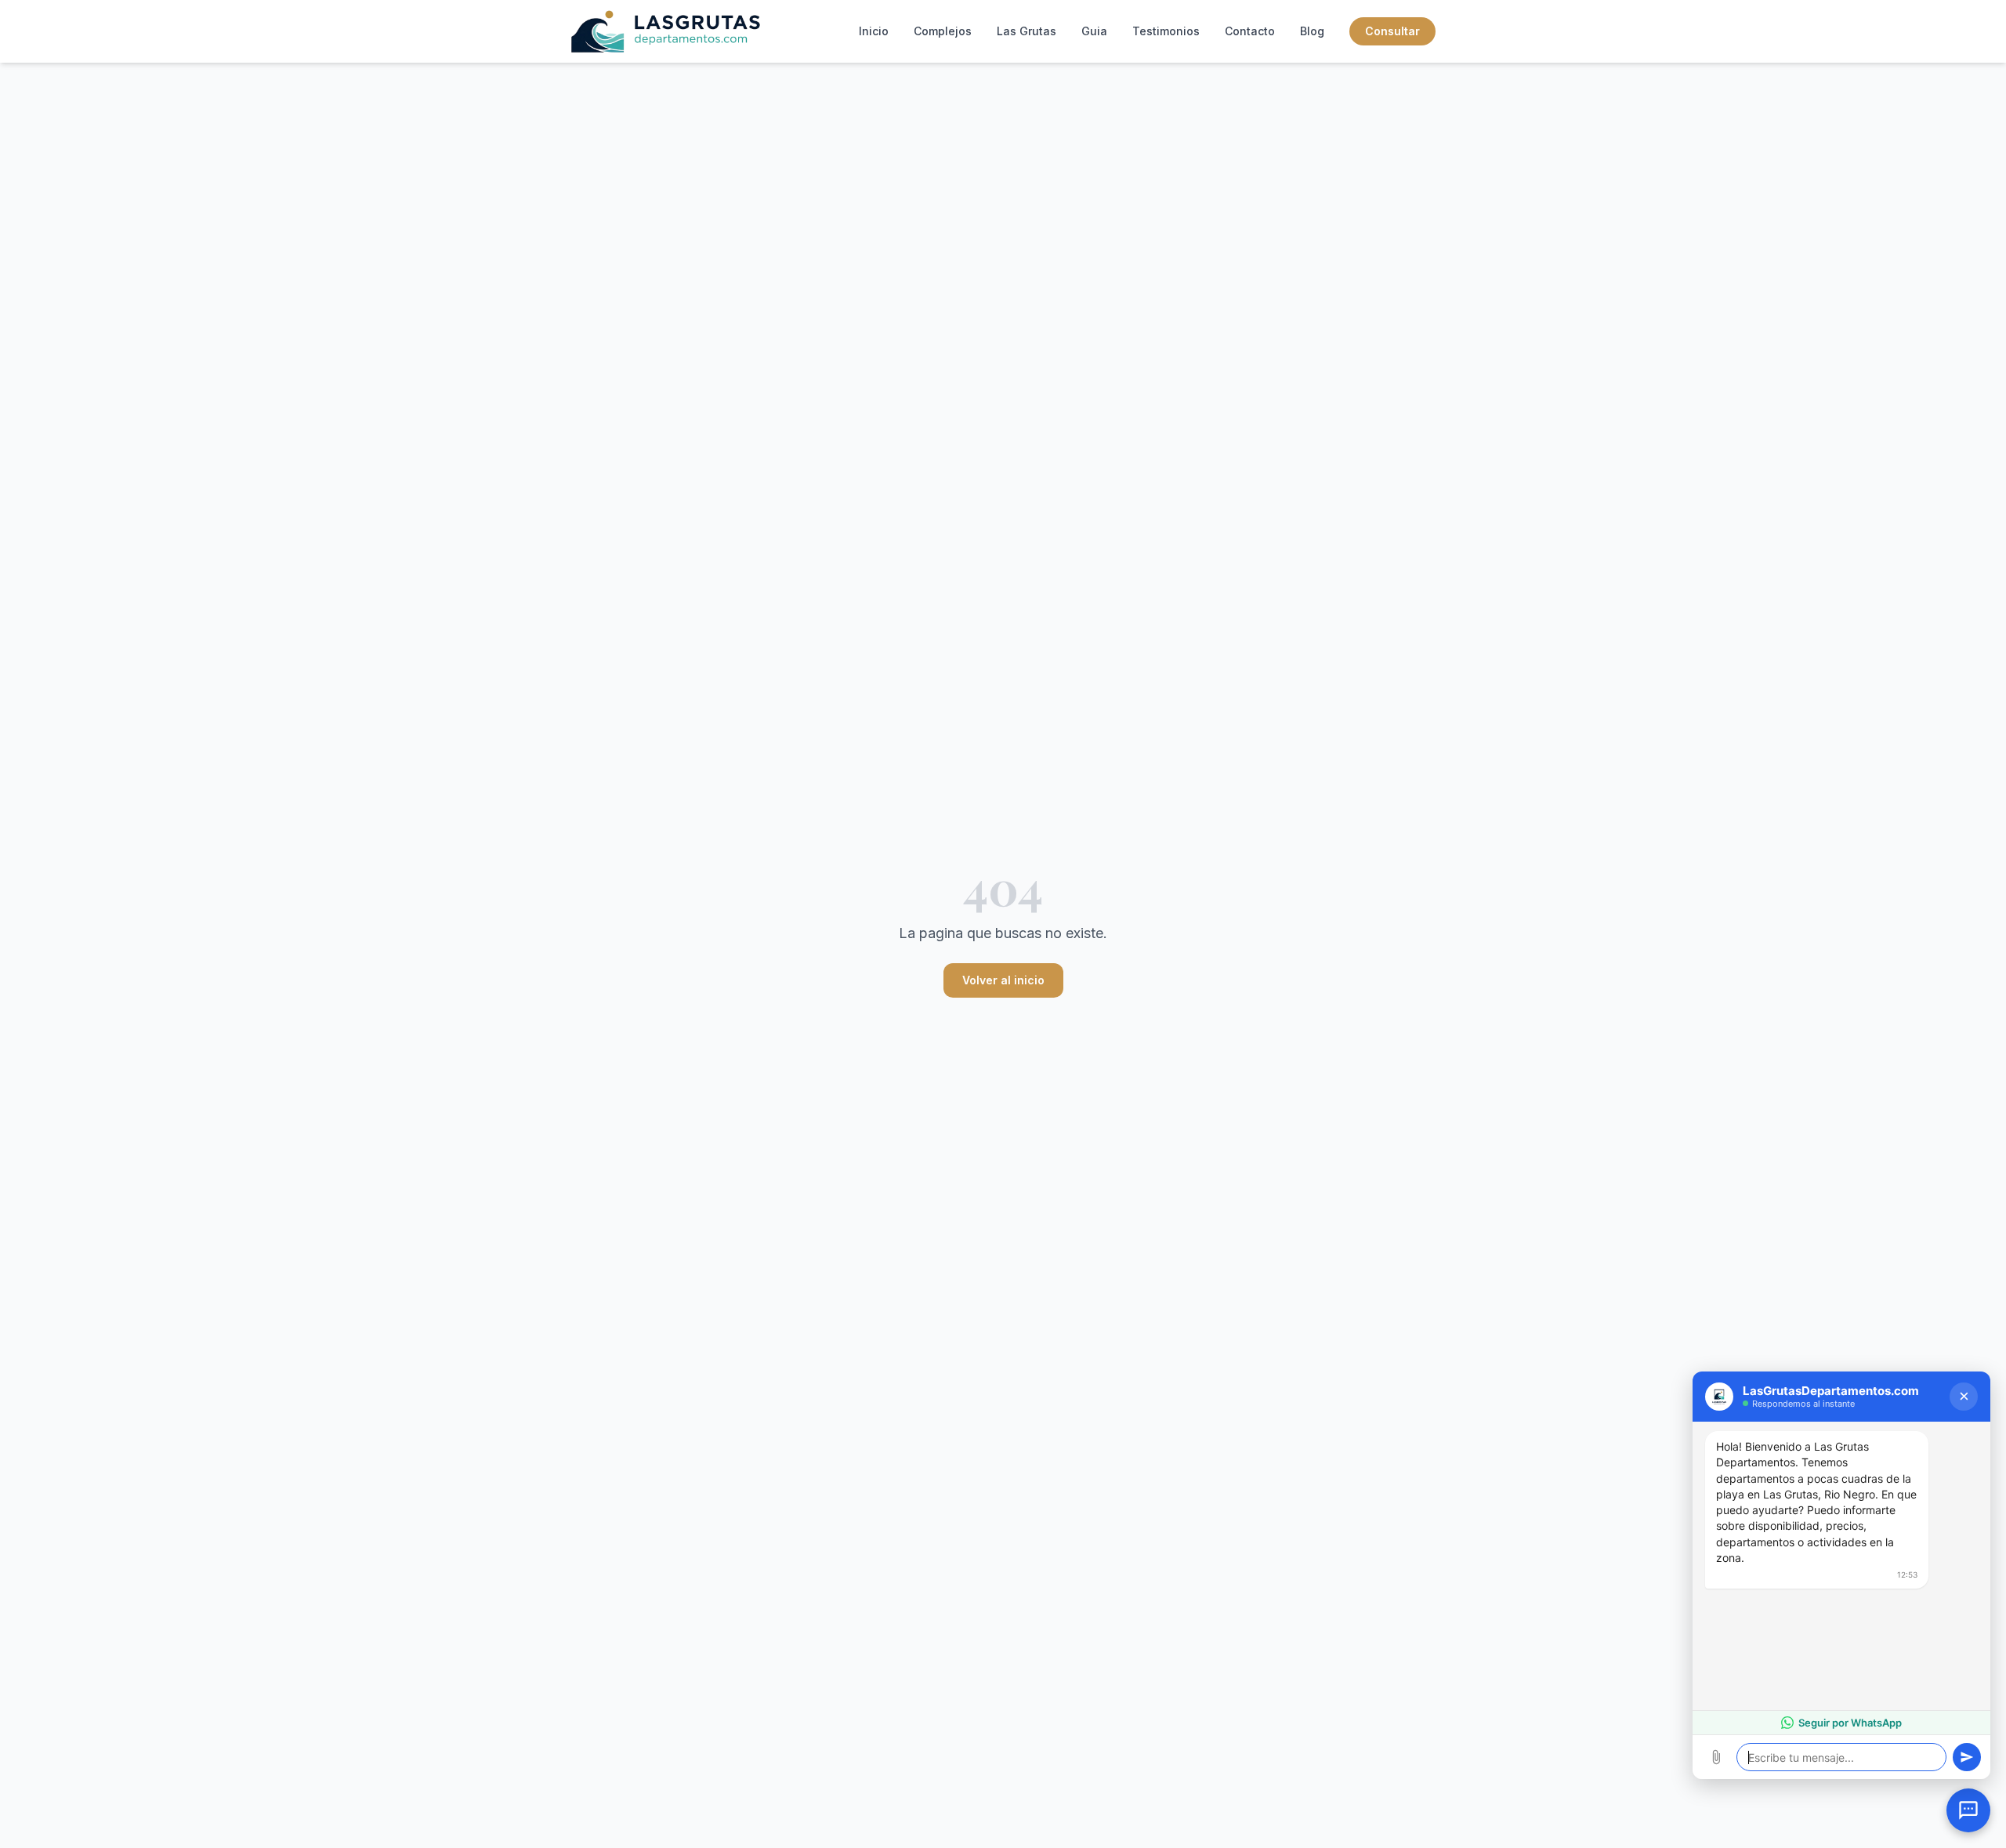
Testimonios (1166, 31)
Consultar (1392, 31)
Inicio (874, 31)
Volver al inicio (1003, 980)
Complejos (943, 31)
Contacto (1250, 31)
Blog (1312, 31)
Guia (1094, 31)
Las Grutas (1027, 31)
